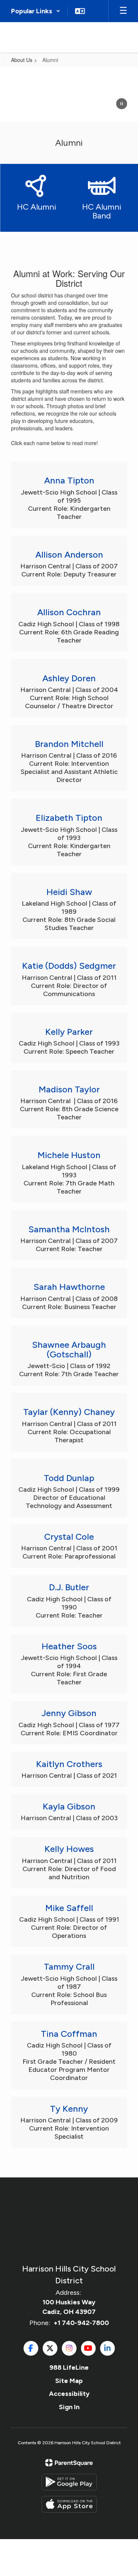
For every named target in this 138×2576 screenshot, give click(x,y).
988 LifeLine (69, 2367)
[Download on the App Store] (69, 2504)
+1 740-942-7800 (81, 2323)
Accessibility (69, 2394)
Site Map (69, 2381)
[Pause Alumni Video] (121, 104)
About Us (22, 60)
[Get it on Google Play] (69, 2482)
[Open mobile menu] (123, 11)
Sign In (69, 2407)
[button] (36, 11)
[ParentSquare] (69, 2463)
